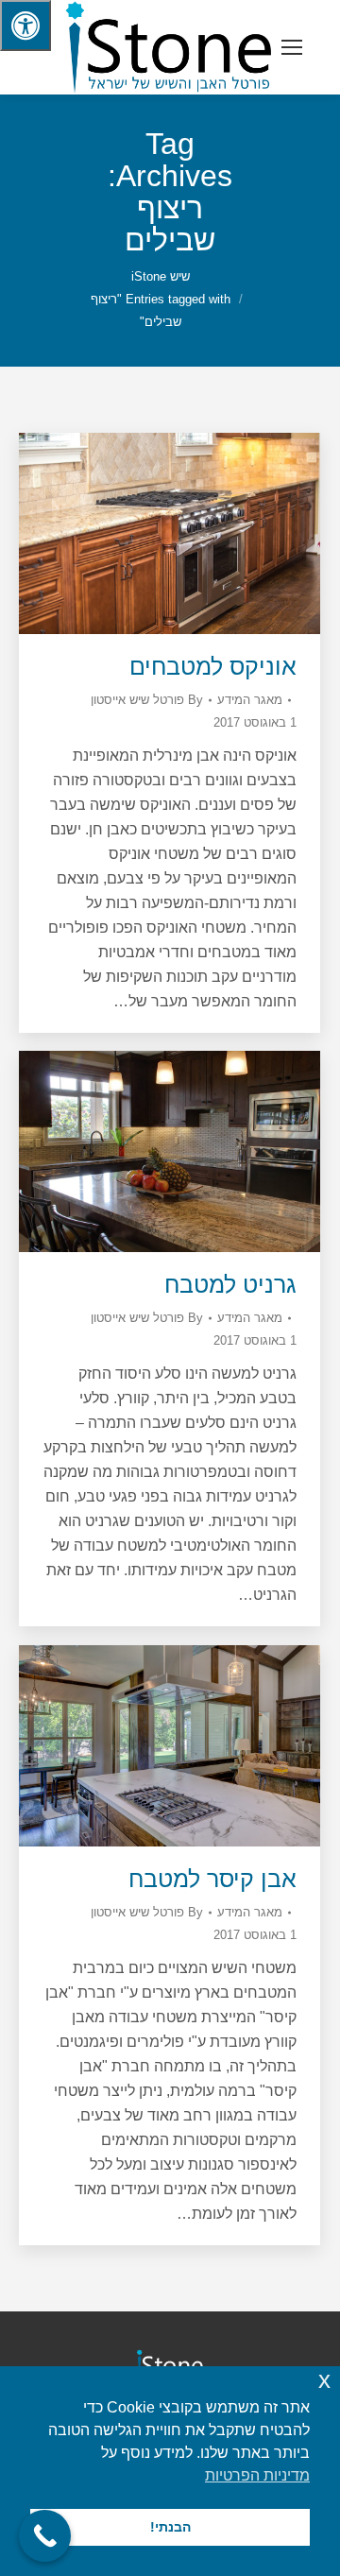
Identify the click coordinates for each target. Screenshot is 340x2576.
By (147, 700)
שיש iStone (161, 276)
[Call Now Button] (45, 2536)
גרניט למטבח (230, 1284)
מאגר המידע (250, 700)
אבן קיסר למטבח (212, 1879)
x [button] (324, 2380)
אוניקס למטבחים (213, 666)
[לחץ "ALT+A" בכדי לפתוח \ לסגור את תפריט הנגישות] (25, 26)
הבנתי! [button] (170, 2527)
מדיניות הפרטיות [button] (257, 2475)
